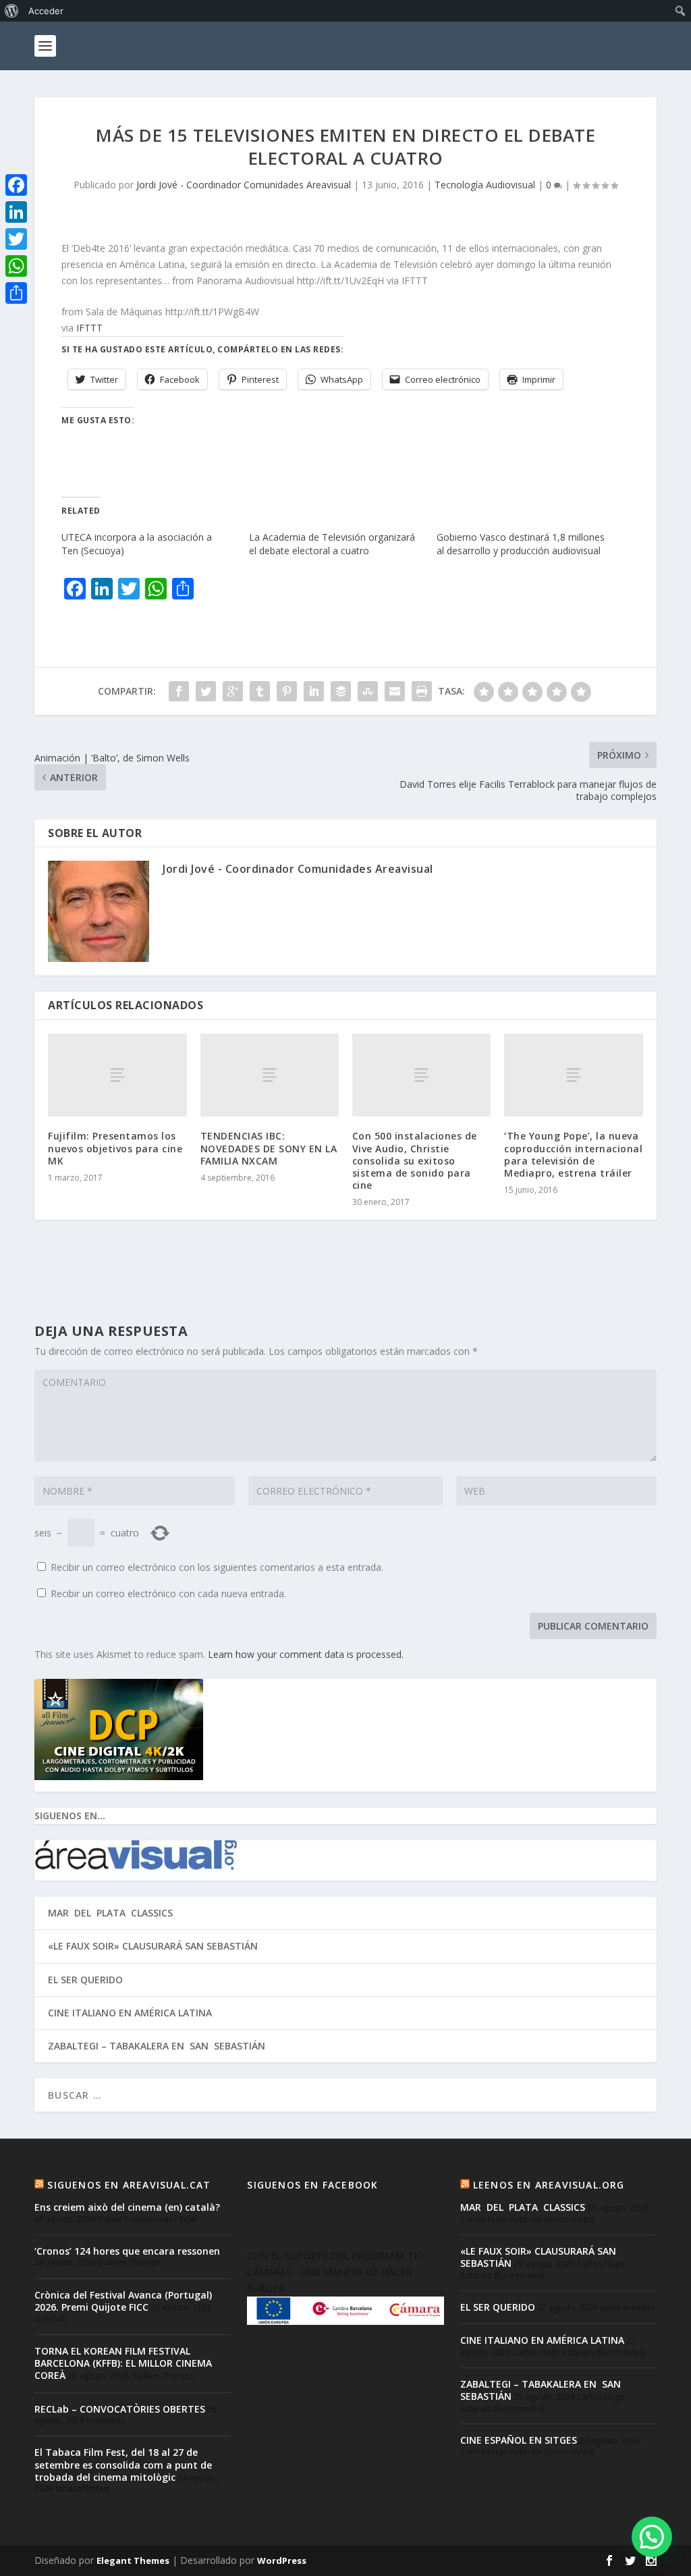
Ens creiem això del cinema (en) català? (127, 2207)
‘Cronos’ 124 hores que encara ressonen (127, 2251)
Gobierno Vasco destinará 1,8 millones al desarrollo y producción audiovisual (521, 544)
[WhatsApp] (16, 266)
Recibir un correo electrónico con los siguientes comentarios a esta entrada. (217, 1567)
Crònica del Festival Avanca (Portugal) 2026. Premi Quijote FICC (123, 2301)
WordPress (282, 2560)
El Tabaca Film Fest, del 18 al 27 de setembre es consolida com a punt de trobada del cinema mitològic (123, 2464)
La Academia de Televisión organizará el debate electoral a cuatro (332, 544)
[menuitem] (12, 11)
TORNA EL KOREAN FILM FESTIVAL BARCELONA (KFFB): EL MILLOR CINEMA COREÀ (123, 2363)
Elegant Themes (133, 2560)
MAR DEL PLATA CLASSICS (110, 1913)
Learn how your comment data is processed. (306, 1654)
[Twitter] (16, 239)
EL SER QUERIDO (85, 1980)
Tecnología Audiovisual (485, 185)
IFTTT (89, 328)
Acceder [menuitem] (46, 11)
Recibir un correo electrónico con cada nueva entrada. (168, 1593)
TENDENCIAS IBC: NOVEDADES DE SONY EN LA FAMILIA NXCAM (269, 1148)
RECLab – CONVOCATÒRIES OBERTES (120, 2409)
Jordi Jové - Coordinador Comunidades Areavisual (244, 185)
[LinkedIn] (16, 212)
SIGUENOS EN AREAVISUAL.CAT (129, 2185)
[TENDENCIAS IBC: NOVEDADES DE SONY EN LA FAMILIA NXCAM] (270, 1075)
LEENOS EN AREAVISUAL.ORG (549, 2185)
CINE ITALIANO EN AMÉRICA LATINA (130, 2013)
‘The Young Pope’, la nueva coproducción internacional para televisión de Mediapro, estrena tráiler (573, 1154)
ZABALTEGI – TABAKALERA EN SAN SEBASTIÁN (157, 2046)
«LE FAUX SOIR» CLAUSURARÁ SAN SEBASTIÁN (153, 1946)
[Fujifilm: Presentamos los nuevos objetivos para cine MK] (117, 1075)
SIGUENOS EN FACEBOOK (312, 2185)
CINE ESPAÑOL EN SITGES (519, 2440)
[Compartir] (16, 293)
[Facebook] (16, 185)
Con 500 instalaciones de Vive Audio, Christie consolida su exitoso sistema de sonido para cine (415, 1160)
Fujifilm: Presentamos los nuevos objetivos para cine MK (115, 1148)
